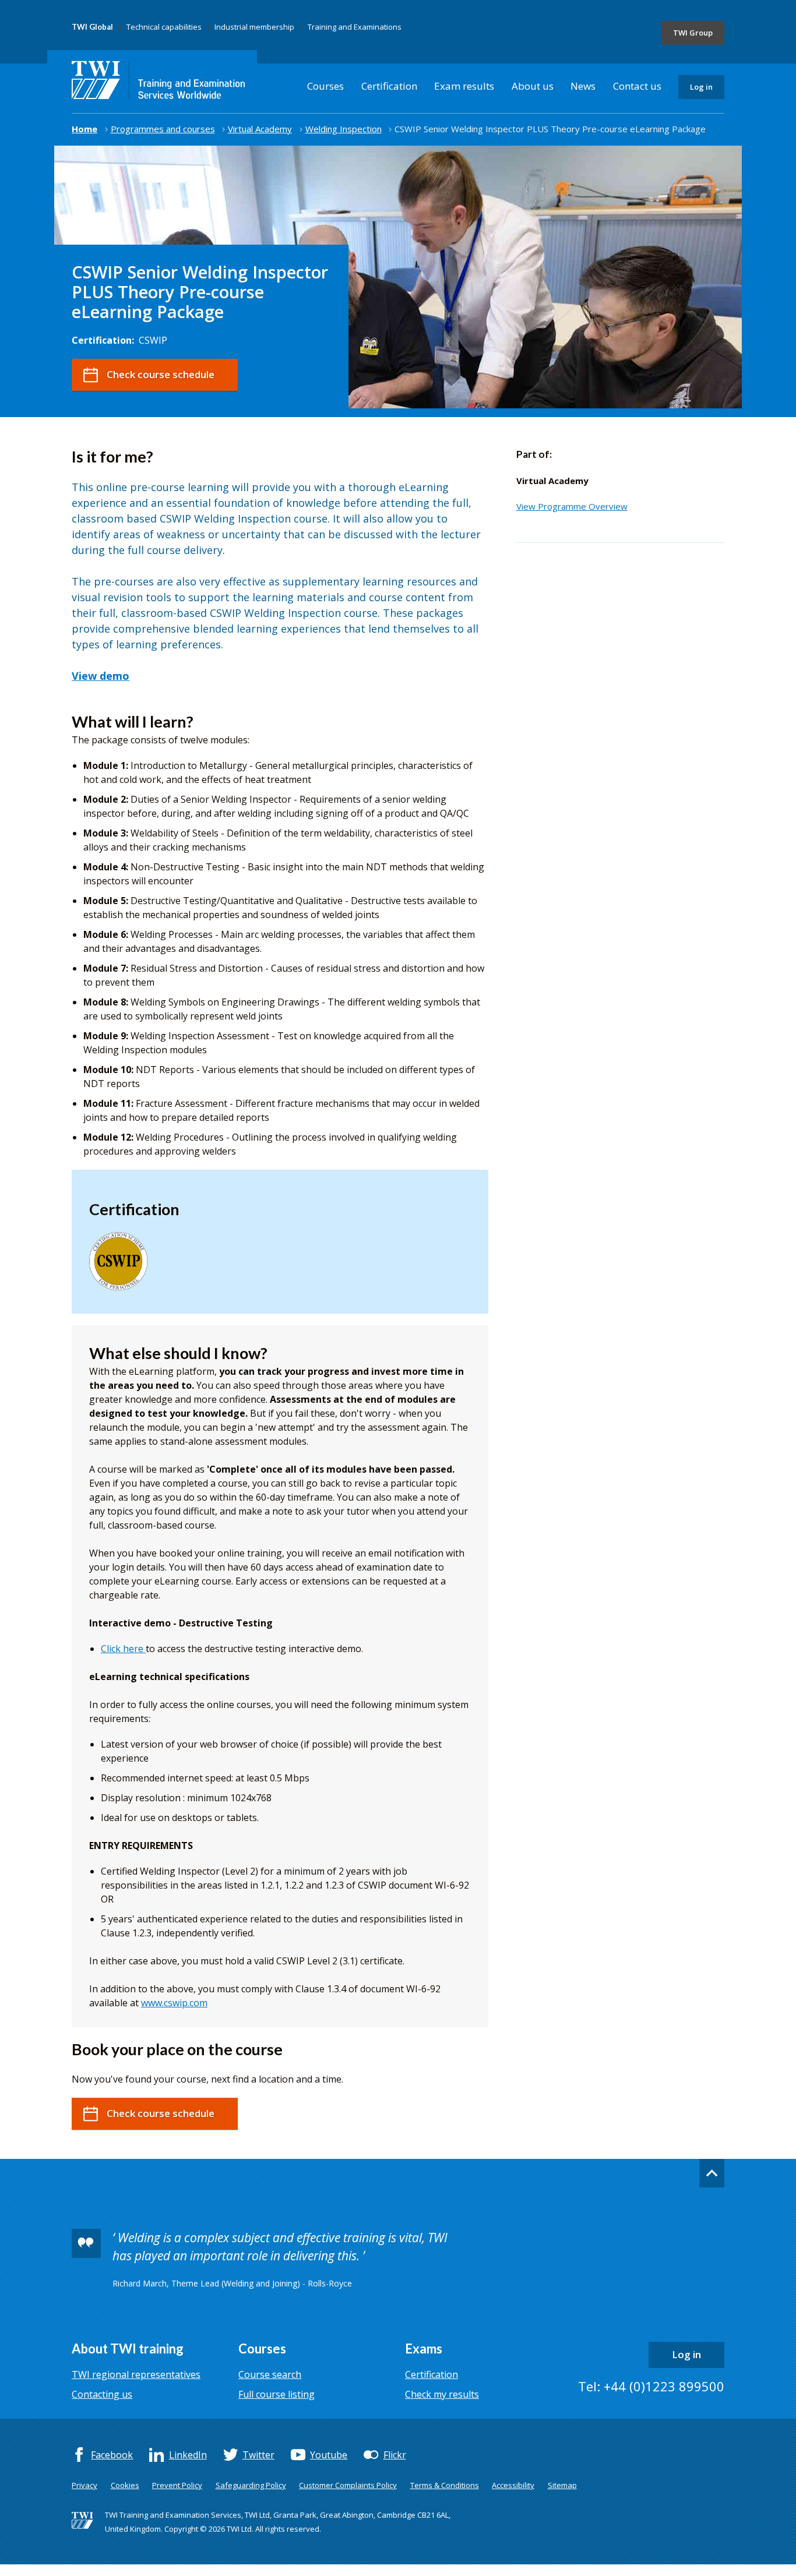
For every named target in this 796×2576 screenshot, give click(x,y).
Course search (270, 2374)
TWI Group (693, 33)
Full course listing (277, 2394)
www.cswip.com (174, 2003)
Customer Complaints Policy (348, 2485)
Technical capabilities (164, 27)
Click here (123, 1649)
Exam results (464, 86)
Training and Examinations (355, 27)
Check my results (442, 2394)
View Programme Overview (572, 506)
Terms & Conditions (445, 2485)
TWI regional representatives (136, 2374)
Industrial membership (254, 27)
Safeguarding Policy (251, 2485)
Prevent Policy (177, 2485)
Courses (325, 86)
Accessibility (513, 2485)
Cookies (125, 2485)
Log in (701, 87)
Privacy (84, 2485)
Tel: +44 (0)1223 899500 (651, 2386)
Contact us (637, 86)
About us (533, 86)
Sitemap (562, 2485)
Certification (389, 86)
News (583, 86)
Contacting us (102, 2394)
